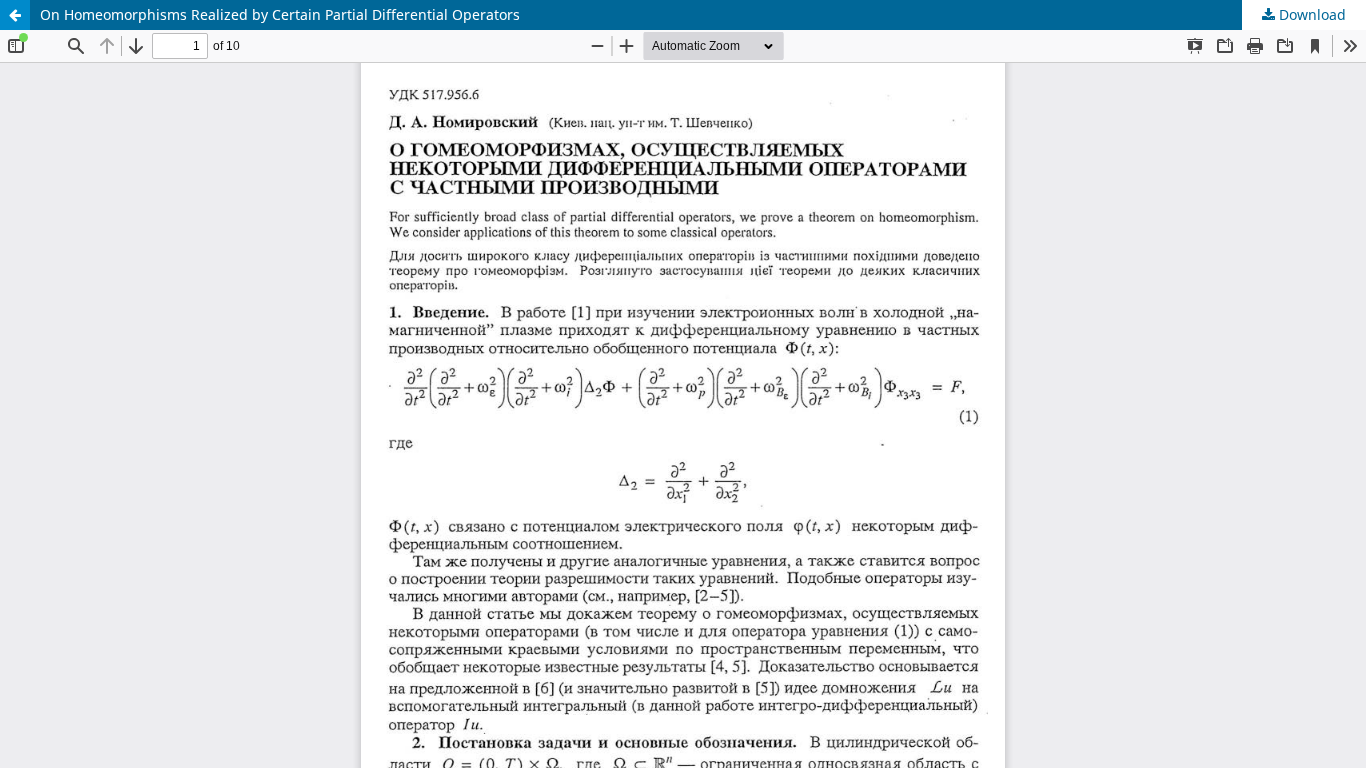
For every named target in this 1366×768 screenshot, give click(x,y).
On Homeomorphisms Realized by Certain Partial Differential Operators (280, 14)
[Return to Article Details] (15, 15)
